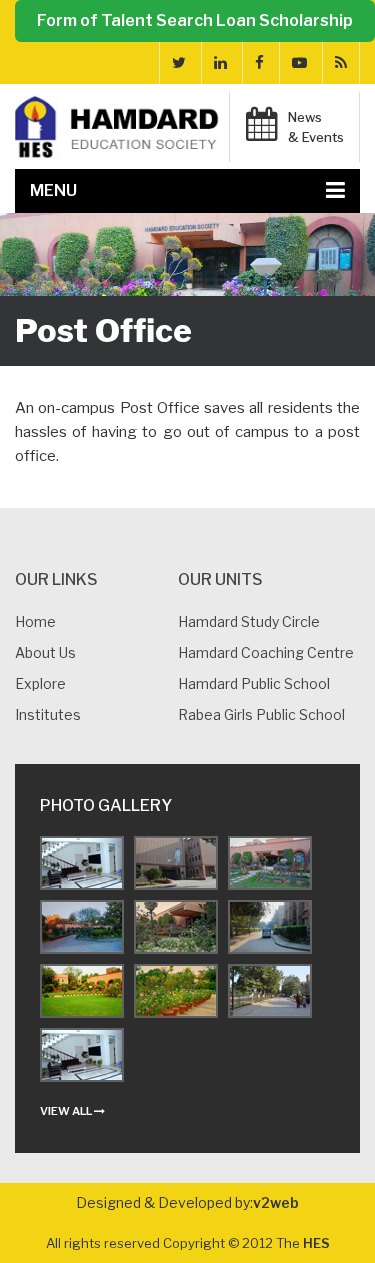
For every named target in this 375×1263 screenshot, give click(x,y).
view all (67, 1111)
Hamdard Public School (254, 683)
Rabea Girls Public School (261, 714)
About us (45, 652)
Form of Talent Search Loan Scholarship (195, 20)
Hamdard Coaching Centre (266, 652)
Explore (40, 683)
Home (35, 621)
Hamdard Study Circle (249, 621)
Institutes (48, 714)
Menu (53, 190)
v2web (276, 1202)
